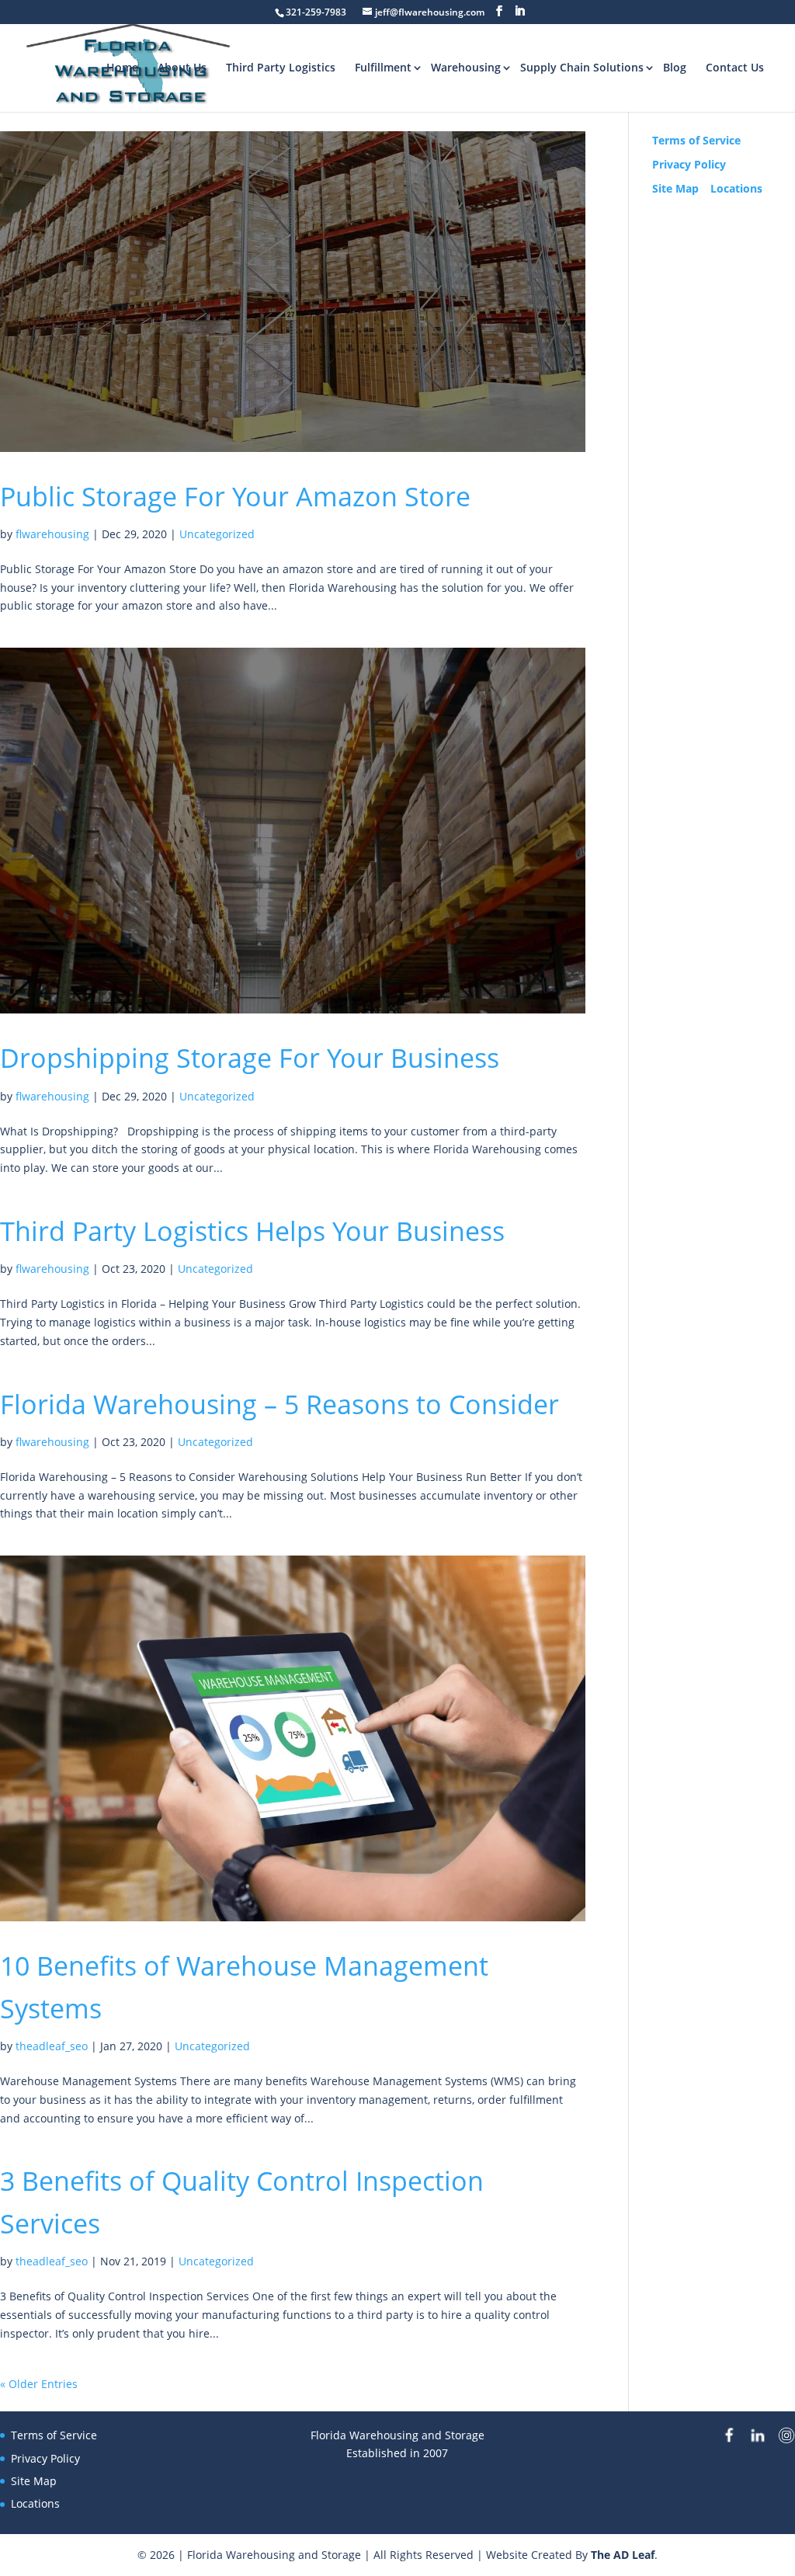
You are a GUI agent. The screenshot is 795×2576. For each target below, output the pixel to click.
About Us (182, 67)
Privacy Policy (689, 164)
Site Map (675, 188)
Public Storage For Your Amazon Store (235, 496)
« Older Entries (39, 2384)
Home (122, 67)
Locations (736, 188)
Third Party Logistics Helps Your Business (252, 1231)
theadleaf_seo (52, 2046)
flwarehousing (52, 534)
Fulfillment (383, 67)
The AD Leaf (623, 2555)
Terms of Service (696, 140)
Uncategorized (217, 534)
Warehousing (466, 67)
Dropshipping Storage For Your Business (250, 1058)
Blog (675, 67)
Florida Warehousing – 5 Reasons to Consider (279, 1404)
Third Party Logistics (281, 67)
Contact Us (735, 67)
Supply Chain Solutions (582, 67)
